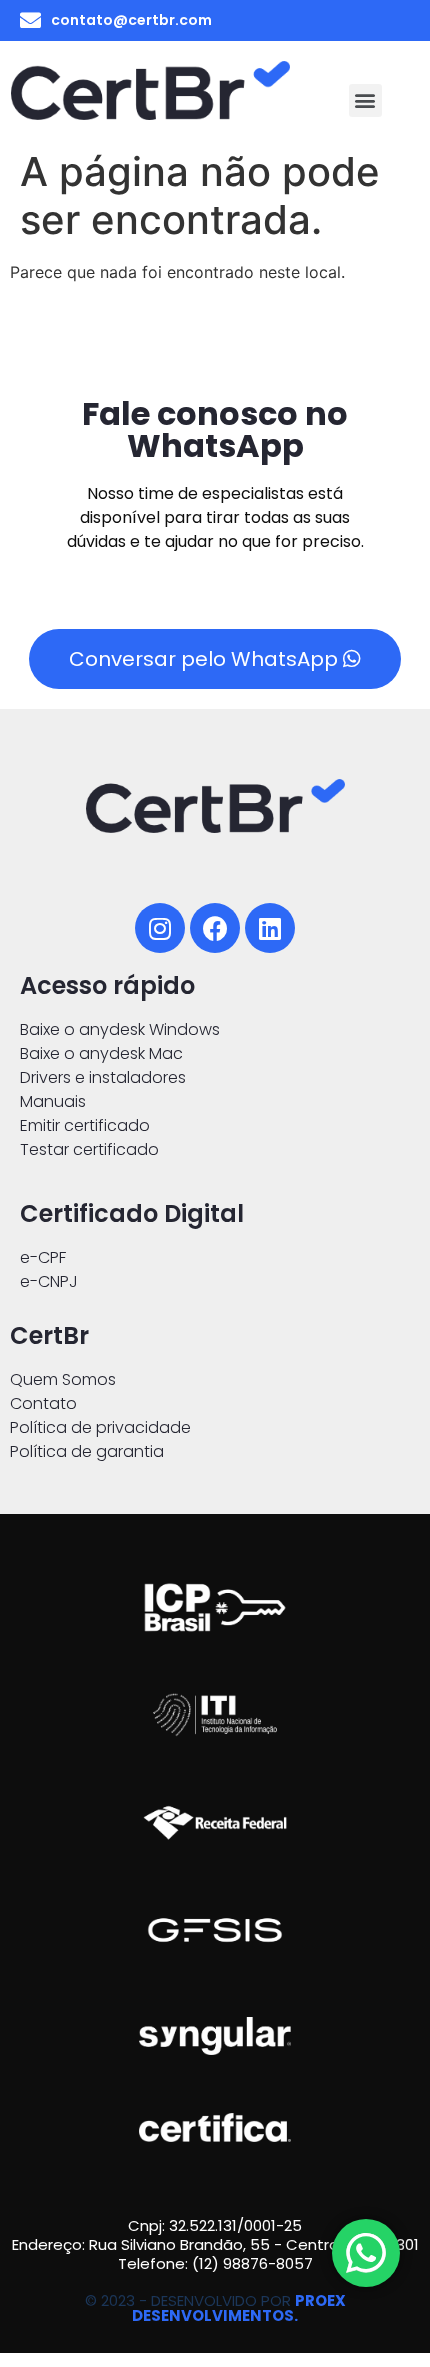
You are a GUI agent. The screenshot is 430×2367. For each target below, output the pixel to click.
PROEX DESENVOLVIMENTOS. (239, 2308)
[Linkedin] (270, 928)
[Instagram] (160, 928)
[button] (365, 100)
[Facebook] (215, 928)
